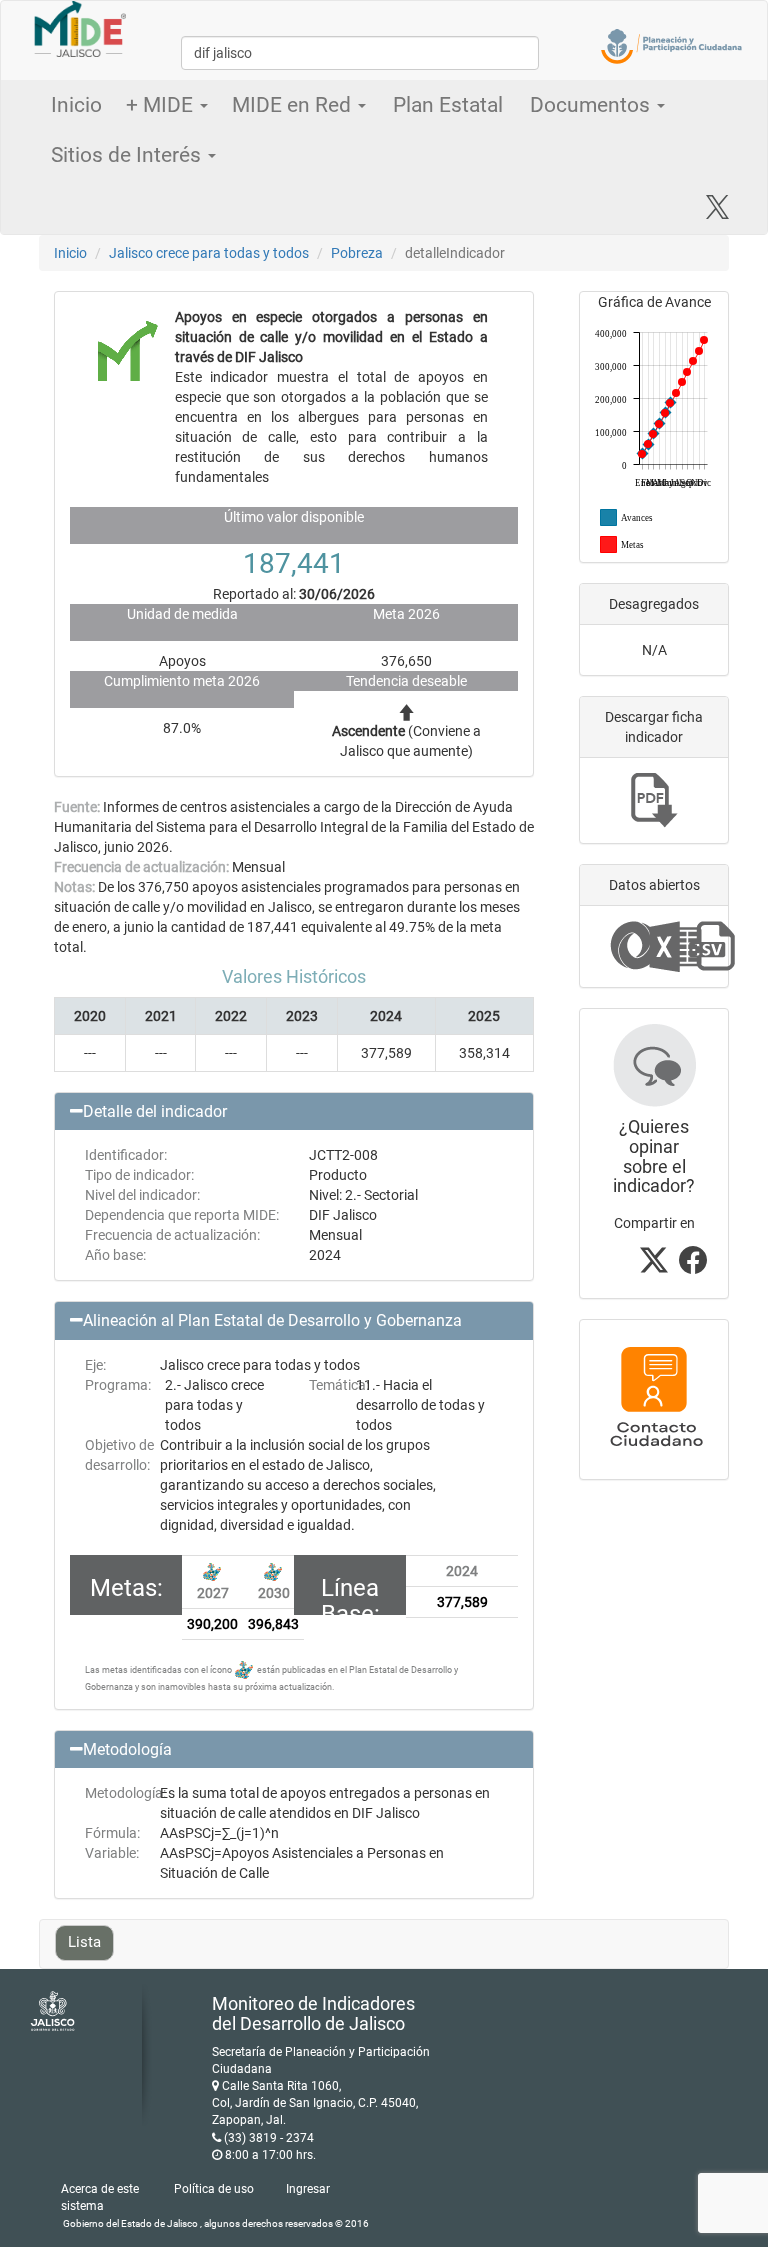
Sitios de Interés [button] (128, 155)
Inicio (76, 105)
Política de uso (214, 2189)
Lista (84, 1942)
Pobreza (357, 253)
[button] (294, 1112)
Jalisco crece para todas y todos (209, 253)
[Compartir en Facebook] (693, 1266)
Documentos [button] (592, 105)
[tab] (294, 1112)
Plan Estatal (448, 105)
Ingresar (308, 2189)
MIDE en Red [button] (294, 105)
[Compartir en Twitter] (654, 1266)
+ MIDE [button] (162, 105)
